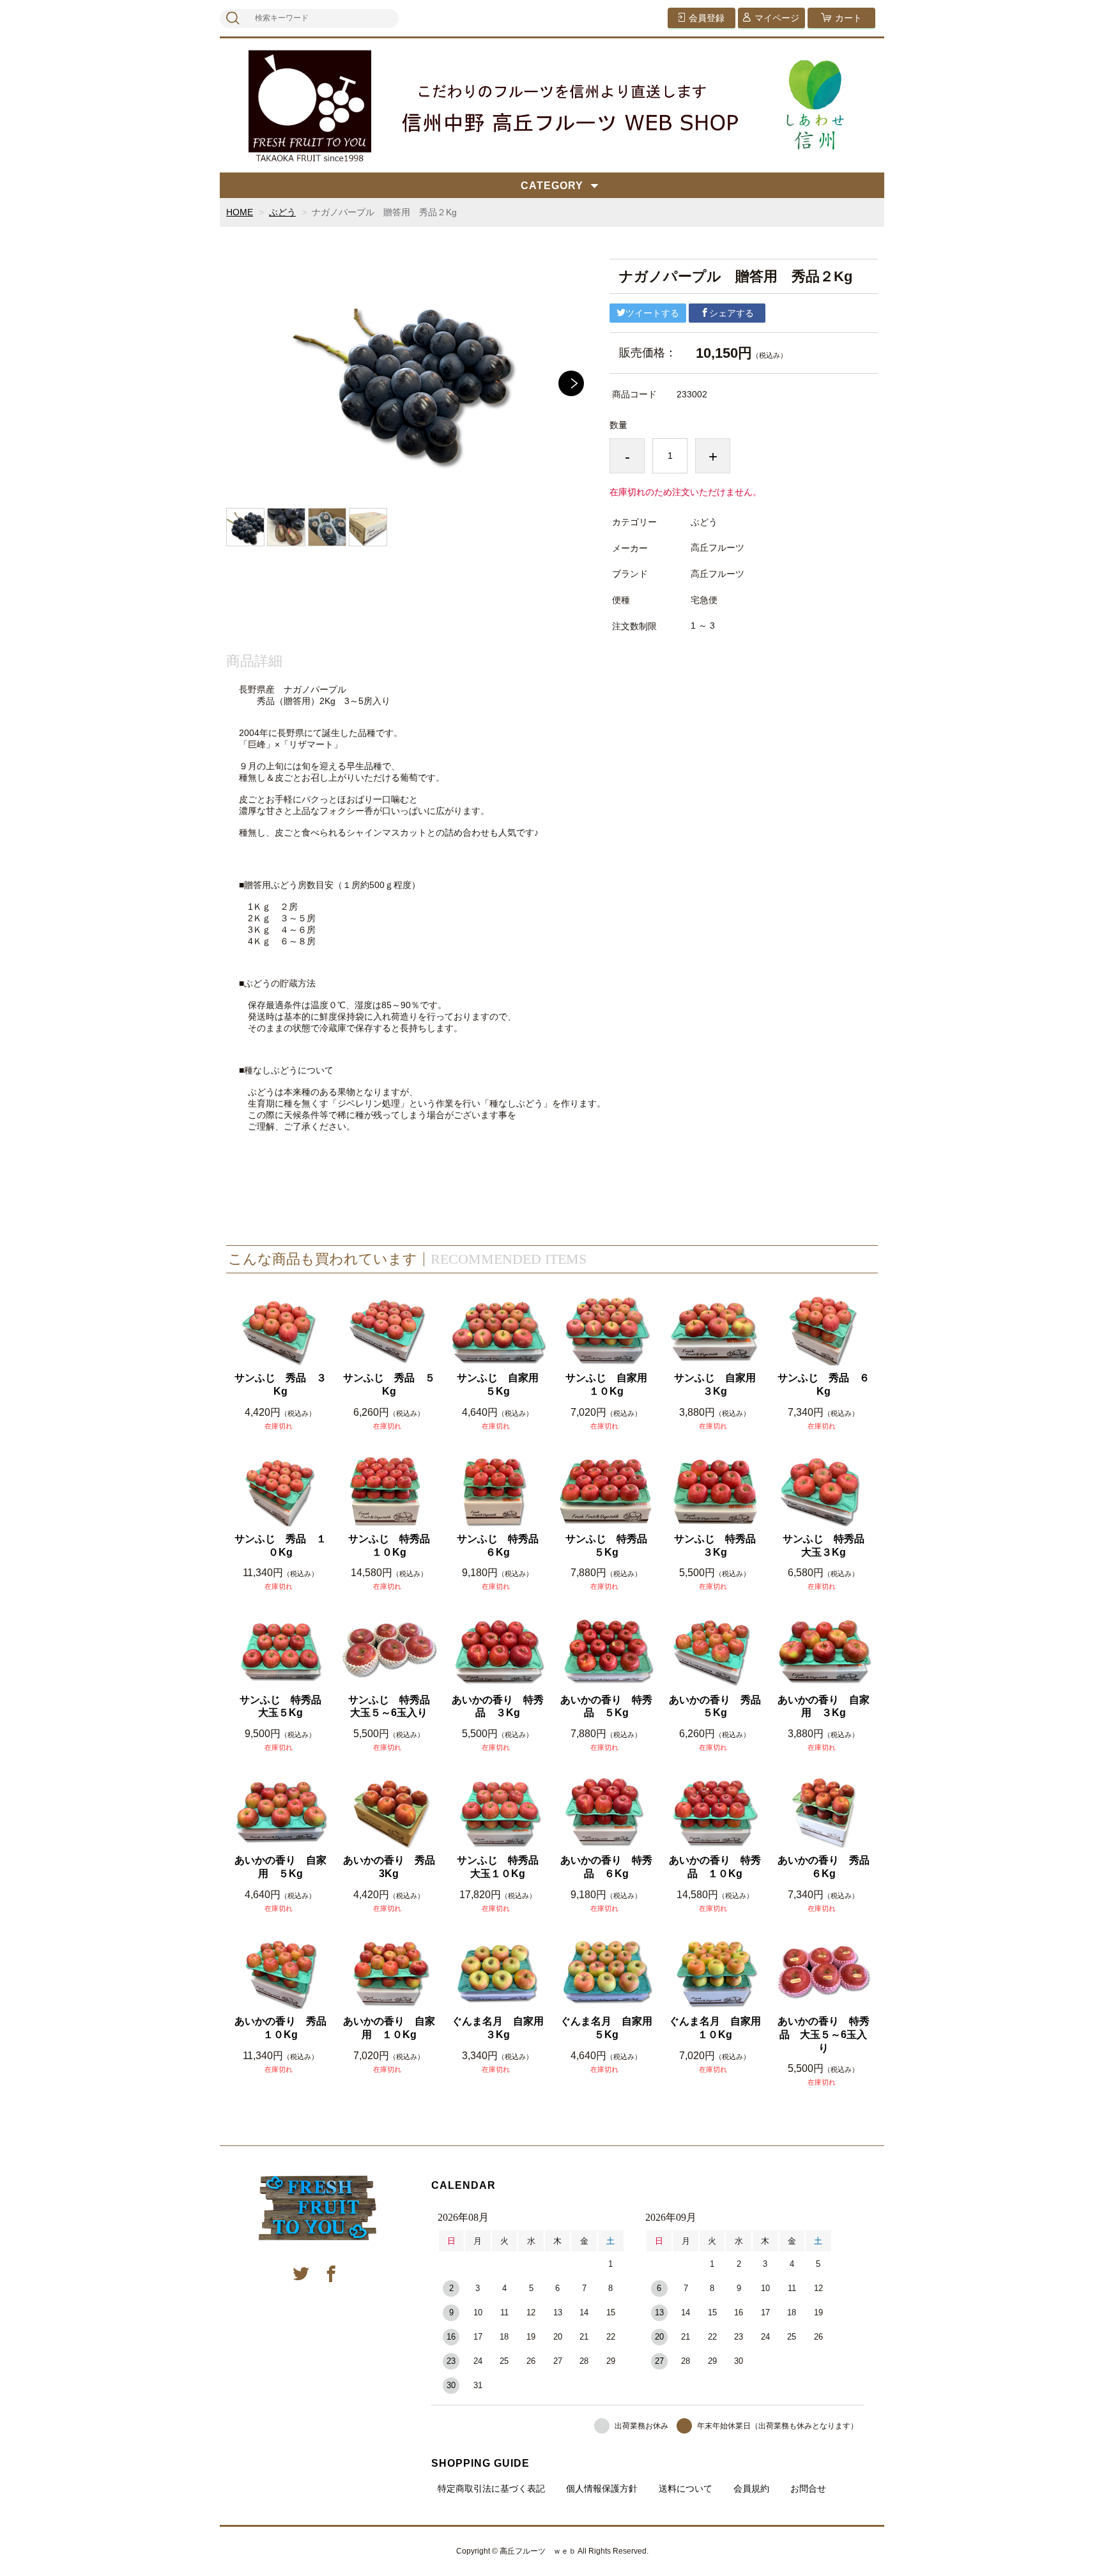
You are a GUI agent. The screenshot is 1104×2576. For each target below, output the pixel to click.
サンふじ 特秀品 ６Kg (501, 1545)
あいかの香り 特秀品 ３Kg (498, 1706)
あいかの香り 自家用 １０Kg (389, 2028)
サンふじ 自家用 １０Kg (610, 1384)
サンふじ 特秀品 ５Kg (610, 1545)
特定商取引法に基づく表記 (491, 2488)
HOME (240, 212)
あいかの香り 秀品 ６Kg (824, 1867)
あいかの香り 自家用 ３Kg (824, 1706)
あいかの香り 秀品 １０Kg (281, 2028)
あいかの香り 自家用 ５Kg (280, 1867)
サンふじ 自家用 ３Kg (718, 1384)
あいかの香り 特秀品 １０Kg (715, 1867)
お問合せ (808, 2488)
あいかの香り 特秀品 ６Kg (606, 1867)
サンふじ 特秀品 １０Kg (393, 1545)
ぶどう (282, 212)
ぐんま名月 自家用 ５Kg (607, 2028)
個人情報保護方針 (602, 2488)
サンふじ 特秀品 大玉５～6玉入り (393, 1706)
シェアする (732, 313)
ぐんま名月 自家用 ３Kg (499, 2028)
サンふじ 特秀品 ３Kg (718, 1545)
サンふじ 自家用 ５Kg (501, 1384)
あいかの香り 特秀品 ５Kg (606, 1706)
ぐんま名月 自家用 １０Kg (716, 2028)
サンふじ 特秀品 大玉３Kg (827, 1545)
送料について (686, 2488)
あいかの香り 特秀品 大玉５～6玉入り (824, 2035)
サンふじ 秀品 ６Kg (824, 1384)
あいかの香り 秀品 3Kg (390, 1867)
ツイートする (652, 313)
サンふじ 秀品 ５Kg (389, 1384)
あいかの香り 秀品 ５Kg (716, 1706)
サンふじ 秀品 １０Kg (280, 1545)
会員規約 (751, 2488)
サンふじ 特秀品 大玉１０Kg (501, 1867)
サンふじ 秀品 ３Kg (280, 1384)
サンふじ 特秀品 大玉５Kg (284, 1706)
